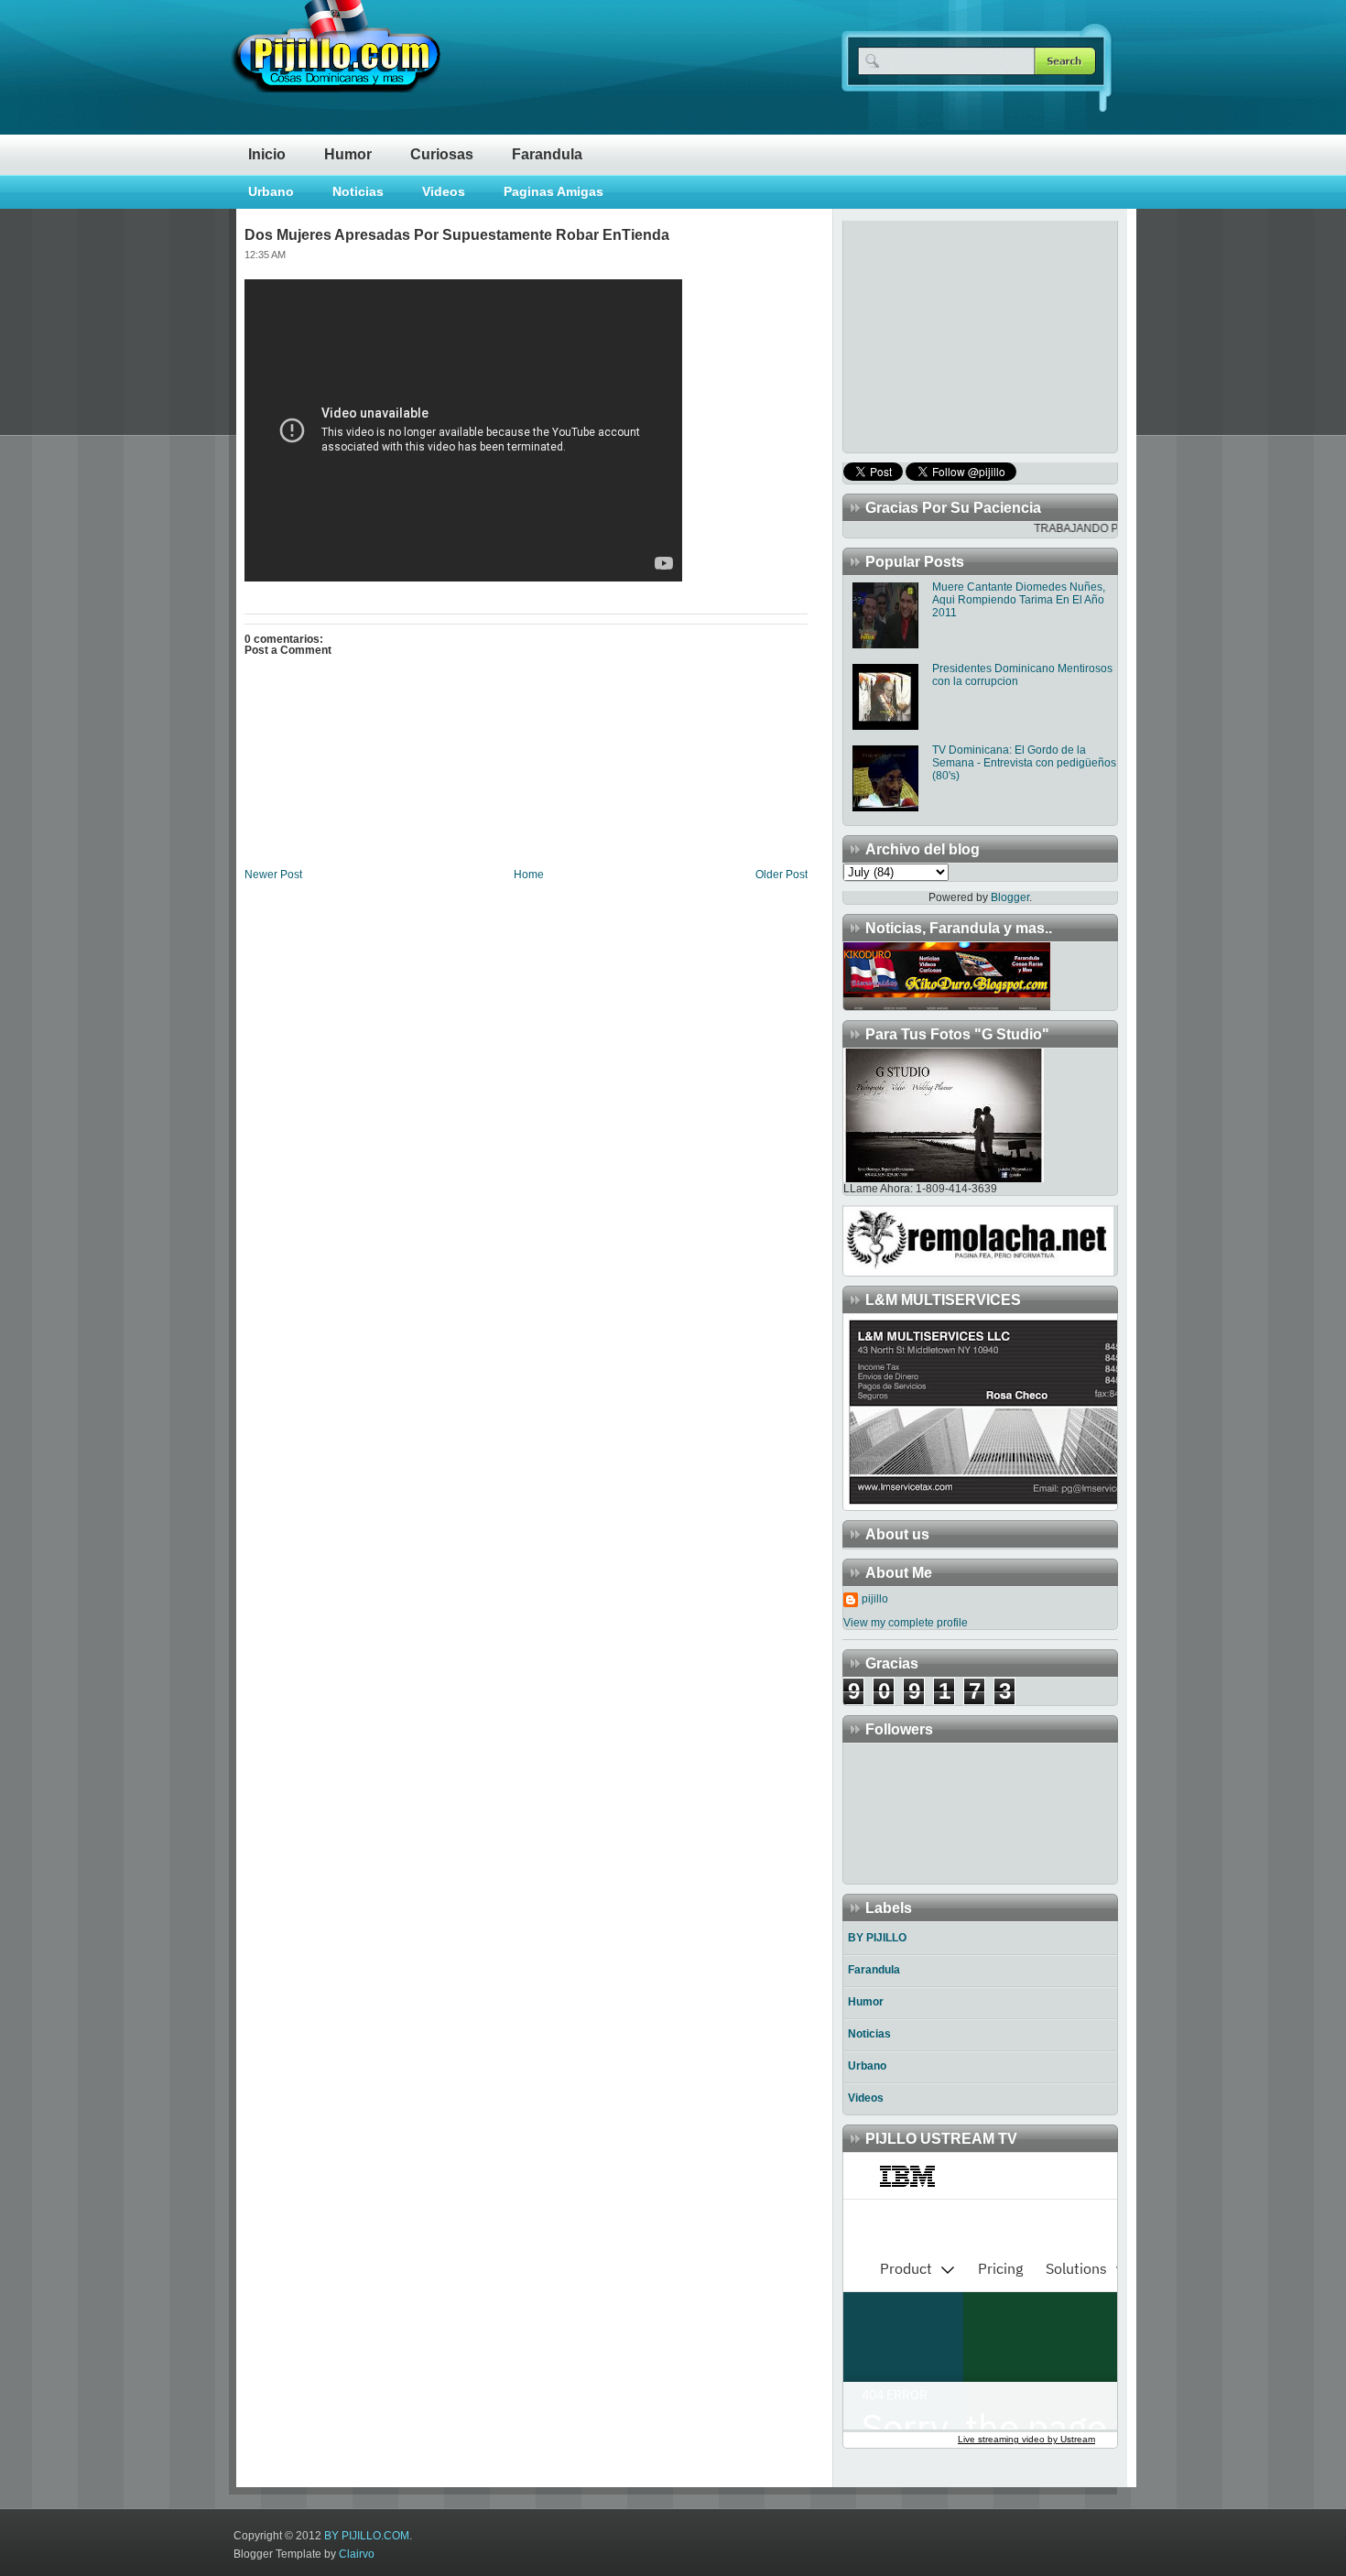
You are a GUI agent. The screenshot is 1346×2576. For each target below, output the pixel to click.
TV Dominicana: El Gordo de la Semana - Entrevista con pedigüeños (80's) (1024, 763)
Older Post (782, 875)
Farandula (547, 154)
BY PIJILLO (877, 1938)
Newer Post (273, 875)
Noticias (358, 191)
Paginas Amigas (554, 191)
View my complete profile (906, 1623)
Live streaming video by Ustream (1026, 2439)
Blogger (1010, 897)
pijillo (875, 1599)
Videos (444, 191)
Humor (348, 154)
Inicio (267, 154)
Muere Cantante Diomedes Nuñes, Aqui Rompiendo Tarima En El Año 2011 (1019, 600)
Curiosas (442, 154)
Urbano (271, 191)
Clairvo (357, 2554)
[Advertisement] (958, 335)
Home (529, 875)
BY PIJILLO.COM (367, 2536)
